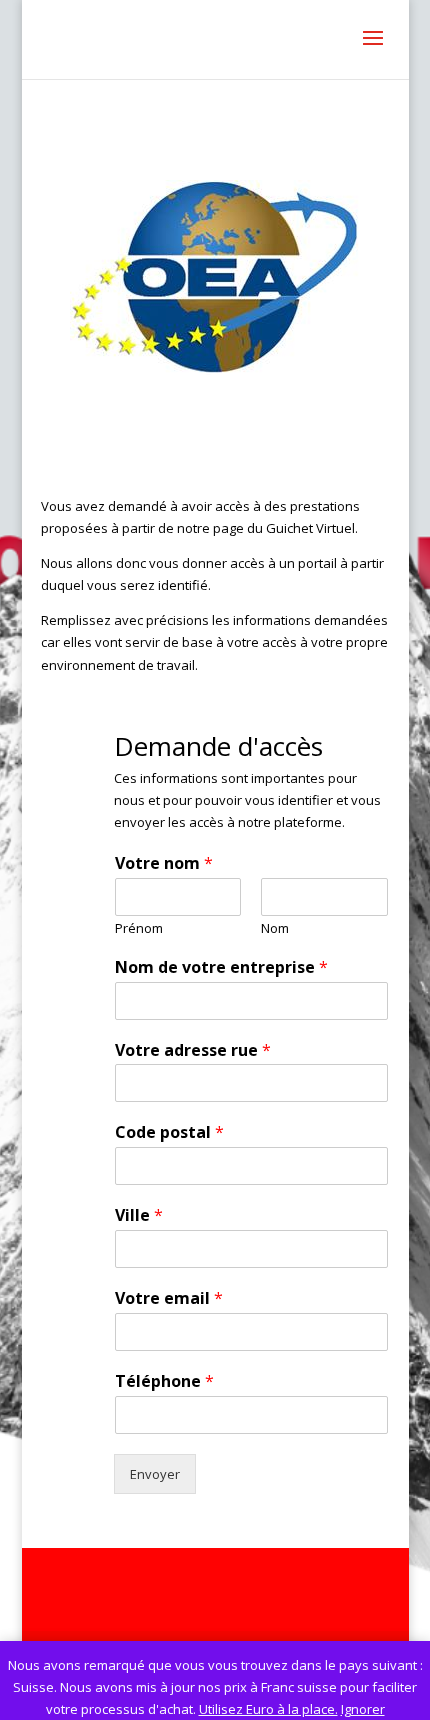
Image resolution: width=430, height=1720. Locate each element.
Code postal (169, 1132)
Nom (275, 928)
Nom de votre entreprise (221, 967)
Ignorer (363, 1709)
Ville (139, 1215)
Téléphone (164, 1381)
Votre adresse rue (193, 1050)
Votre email (169, 1298)
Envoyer (155, 1474)
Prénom (139, 928)
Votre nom (164, 863)
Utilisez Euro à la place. (268, 1709)
